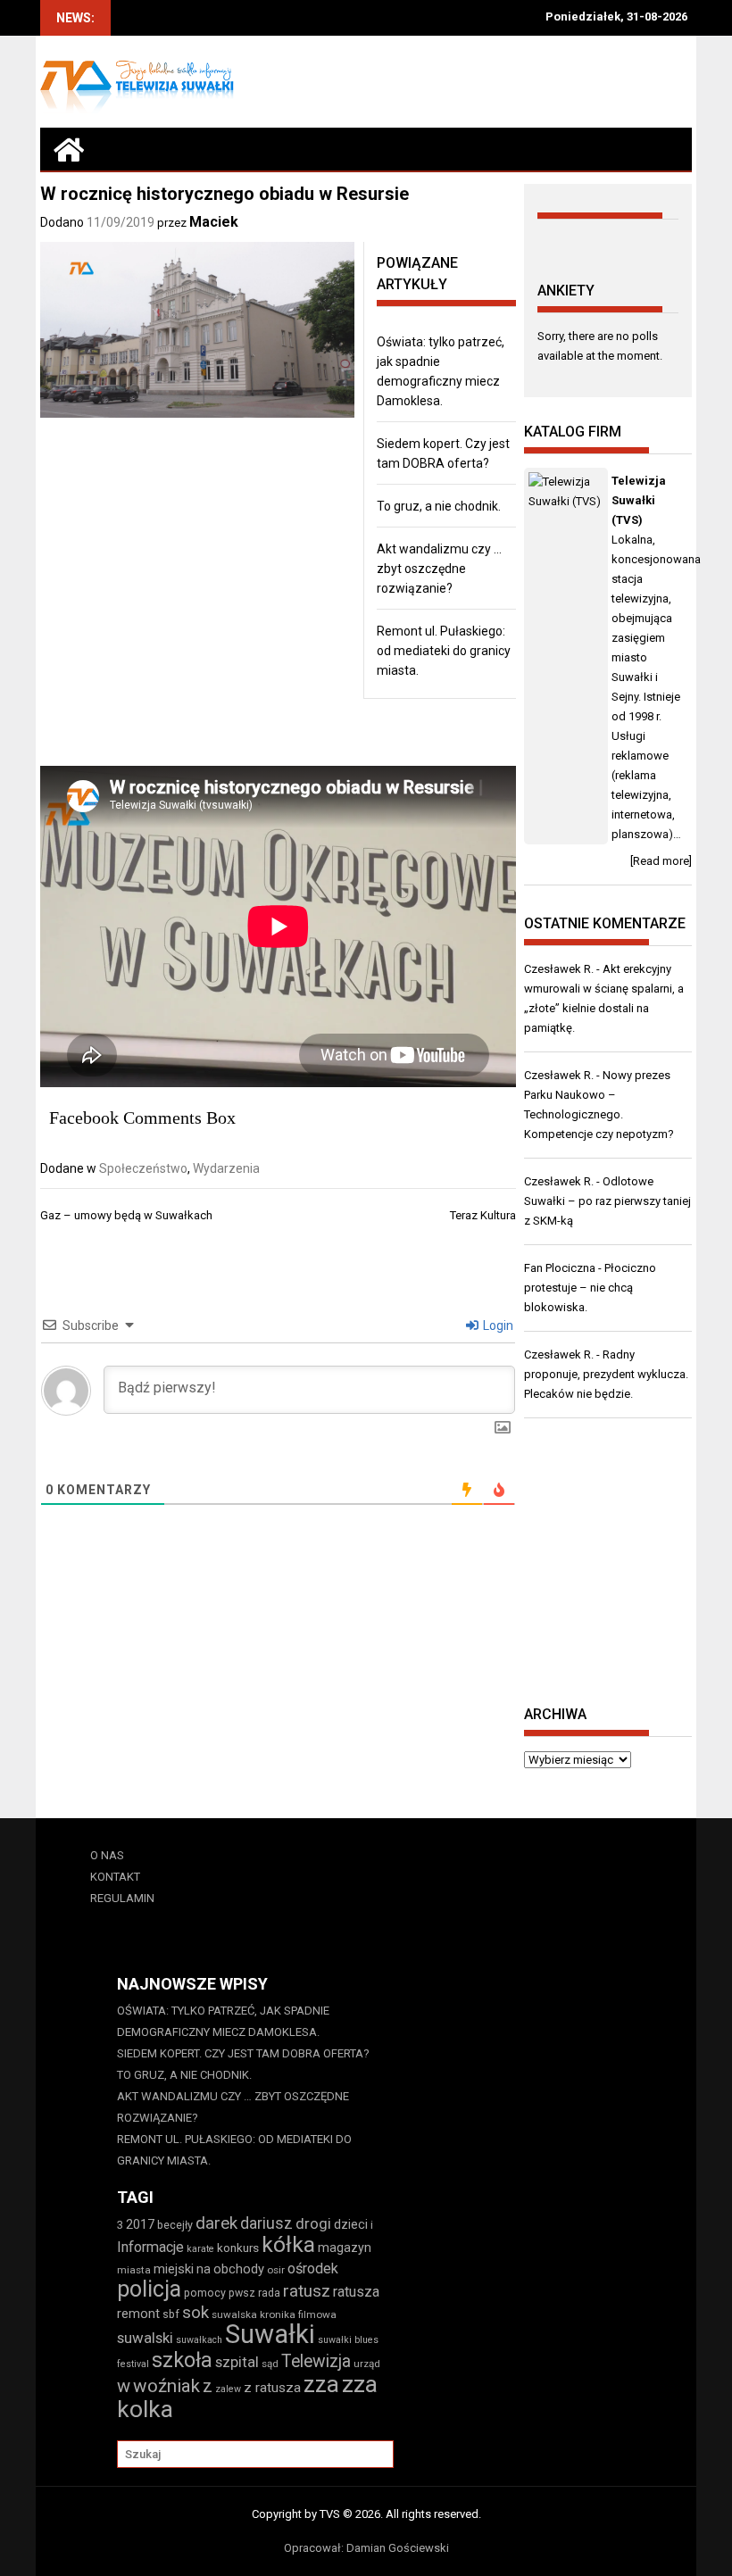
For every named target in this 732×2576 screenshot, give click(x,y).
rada (269, 2293)
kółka (288, 2244)
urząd (367, 2364)
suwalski (145, 2338)
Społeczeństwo (143, 1168)
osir (276, 2270)
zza (321, 2384)
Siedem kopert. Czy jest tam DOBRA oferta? (243, 2053)
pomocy (205, 2293)
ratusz (307, 2291)
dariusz (266, 2223)
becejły (175, 2225)
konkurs (238, 2248)
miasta (134, 2270)
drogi (313, 2223)
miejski (174, 2269)
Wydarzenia (226, 1168)
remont (138, 2314)
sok (195, 2313)
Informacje (150, 2247)
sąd (270, 2364)
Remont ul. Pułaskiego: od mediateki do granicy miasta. (444, 651)
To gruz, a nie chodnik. (439, 506)
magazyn (345, 2248)
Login (497, 1325)
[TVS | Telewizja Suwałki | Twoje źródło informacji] (69, 149)
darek (216, 2223)
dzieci (351, 2224)
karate (200, 2249)
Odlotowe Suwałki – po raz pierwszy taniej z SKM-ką (607, 1201)
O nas (107, 1855)
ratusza (356, 2292)
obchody (239, 2269)
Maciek (214, 222)
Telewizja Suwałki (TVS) (639, 500)
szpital (237, 2362)
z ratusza (272, 2388)
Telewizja (316, 2361)
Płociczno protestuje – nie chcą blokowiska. (590, 1288)
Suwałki (270, 2334)
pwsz (242, 2293)
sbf (171, 2314)
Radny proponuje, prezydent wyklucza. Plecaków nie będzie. (606, 1374)
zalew (228, 2389)
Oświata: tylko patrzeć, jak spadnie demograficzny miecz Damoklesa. (223, 2021)
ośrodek (313, 2269)
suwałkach (199, 2340)
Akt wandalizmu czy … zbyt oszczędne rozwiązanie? (439, 569)
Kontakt (115, 1877)
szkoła (182, 2360)
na (204, 2269)
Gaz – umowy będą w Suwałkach (126, 1215)
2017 (140, 2224)
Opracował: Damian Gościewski (366, 2548)
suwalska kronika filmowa (274, 2314)
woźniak (166, 2386)
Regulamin (122, 1898)
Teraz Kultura (483, 1215)
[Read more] (661, 861)
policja (149, 2289)
